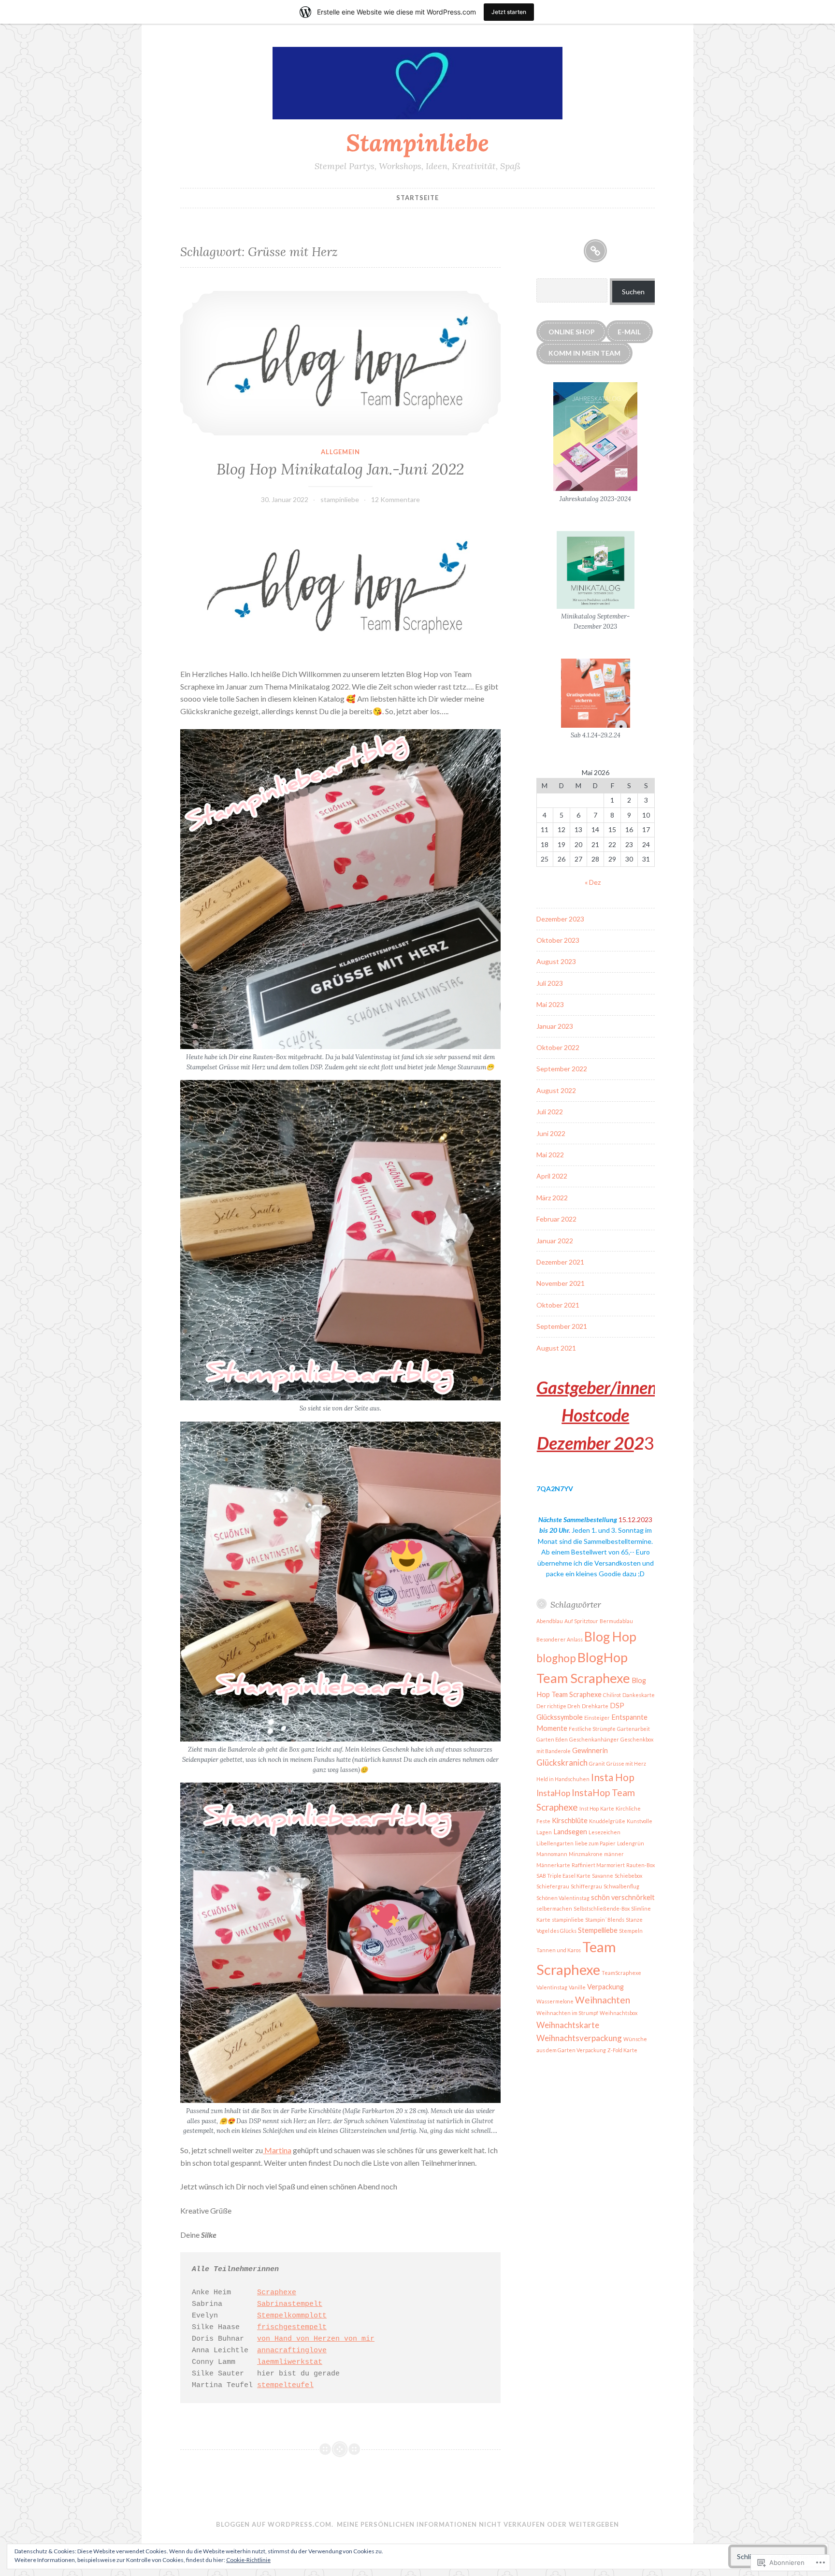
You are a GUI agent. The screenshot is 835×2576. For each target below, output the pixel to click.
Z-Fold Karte (622, 2050)
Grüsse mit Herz (626, 1763)
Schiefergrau (553, 1886)
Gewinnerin (590, 1750)
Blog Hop (610, 1637)
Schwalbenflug (621, 1886)
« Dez (593, 882)
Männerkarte (553, 1865)
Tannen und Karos (559, 1950)
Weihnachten (603, 2000)
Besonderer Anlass (560, 1639)
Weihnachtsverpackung (579, 2038)
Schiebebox (628, 1876)
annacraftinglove (292, 2351)
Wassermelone (555, 2001)
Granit (597, 1763)
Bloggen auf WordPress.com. (275, 2524)
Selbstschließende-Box (602, 1908)
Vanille (577, 1987)
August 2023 (556, 961)
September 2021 (562, 1326)
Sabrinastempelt (290, 2304)
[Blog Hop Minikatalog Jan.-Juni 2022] (340, 363)
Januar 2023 (555, 1026)
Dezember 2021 (560, 1262)
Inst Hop (589, 1808)
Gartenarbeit (633, 1729)
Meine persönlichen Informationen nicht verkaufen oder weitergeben (478, 2524)
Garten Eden (552, 1739)
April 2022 (552, 1176)
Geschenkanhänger (594, 1739)
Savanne (603, 1876)
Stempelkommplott (292, 2316)
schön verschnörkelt (623, 1897)
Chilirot (612, 1695)
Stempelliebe (598, 1930)
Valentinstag (552, 1987)
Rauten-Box (641, 1865)
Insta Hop (613, 1777)
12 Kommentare (396, 499)
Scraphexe (277, 2293)
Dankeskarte (639, 1695)
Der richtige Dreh (558, 1706)
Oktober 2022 (558, 1047)
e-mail (629, 332)
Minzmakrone (586, 1854)
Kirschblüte (570, 1820)
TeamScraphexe (621, 1973)
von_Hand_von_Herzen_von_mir (316, 2339)
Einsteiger (597, 1718)
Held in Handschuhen (563, 1779)
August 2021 (556, 1348)
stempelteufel (285, 2385)
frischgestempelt (292, 2327)
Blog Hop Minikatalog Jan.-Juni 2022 (340, 469)
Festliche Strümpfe (592, 1729)
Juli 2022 (550, 1112)
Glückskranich (562, 1763)
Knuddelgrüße (607, 1821)
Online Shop (572, 332)
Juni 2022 (551, 1133)
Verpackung (605, 1987)
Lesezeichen (605, 1832)
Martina (277, 2150)
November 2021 (561, 1283)
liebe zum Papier (595, 1843)
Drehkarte (595, 1706)
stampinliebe (340, 499)
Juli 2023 (550, 983)
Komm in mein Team (584, 353)
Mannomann (552, 1854)
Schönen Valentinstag (563, 1898)
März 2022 (552, 1198)
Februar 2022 (556, 1219)
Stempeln (631, 1931)
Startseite (417, 198)
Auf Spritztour (581, 1621)
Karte (607, 1808)
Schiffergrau (586, 1886)
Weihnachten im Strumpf (567, 2013)
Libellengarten (555, 1843)
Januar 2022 (555, 1241)
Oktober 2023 (558, 940)
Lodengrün (631, 1843)
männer (614, 1854)
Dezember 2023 (560, 919)
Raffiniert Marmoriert (598, 1865)
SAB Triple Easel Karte (563, 1876)
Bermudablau (616, 1621)
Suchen (633, 292)
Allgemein (340, 452)
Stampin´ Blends (605, 1920)
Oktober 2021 (558, 1305)
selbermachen (554, 1908)
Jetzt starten (509, 12)
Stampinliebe (417, 143)
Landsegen (570, 1832)
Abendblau (550, 1621)
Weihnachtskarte (568, 2025)
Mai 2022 (550, 1155)
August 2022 (556, 1090)
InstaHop (553, 1793)
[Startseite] (595, 251)
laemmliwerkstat (290, 2362)
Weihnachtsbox (619, 2013)
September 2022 (562, 1069)
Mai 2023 (550, 1004)
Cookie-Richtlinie (248, 2560)
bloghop (556, 1658)
